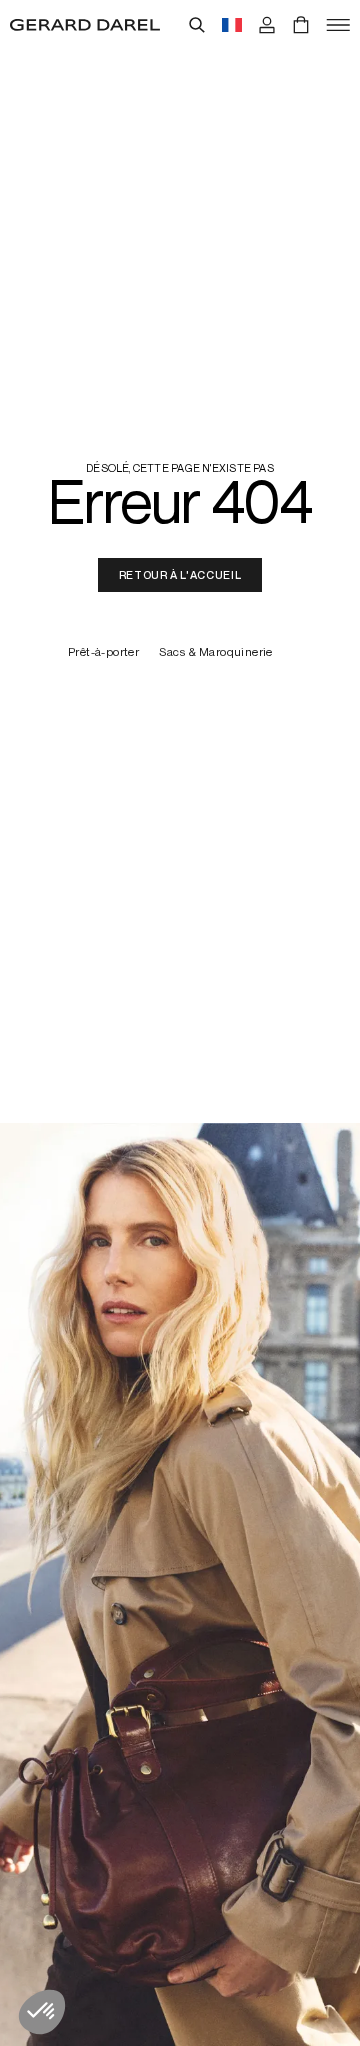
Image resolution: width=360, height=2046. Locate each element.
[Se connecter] (267, 25)
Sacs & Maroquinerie (216, 652)
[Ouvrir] (338, 25)
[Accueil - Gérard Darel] (85, 25)
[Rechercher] (197, 25)
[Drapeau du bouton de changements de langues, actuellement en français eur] (232, 25)
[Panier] (301, 25)
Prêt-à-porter (103, 652)
